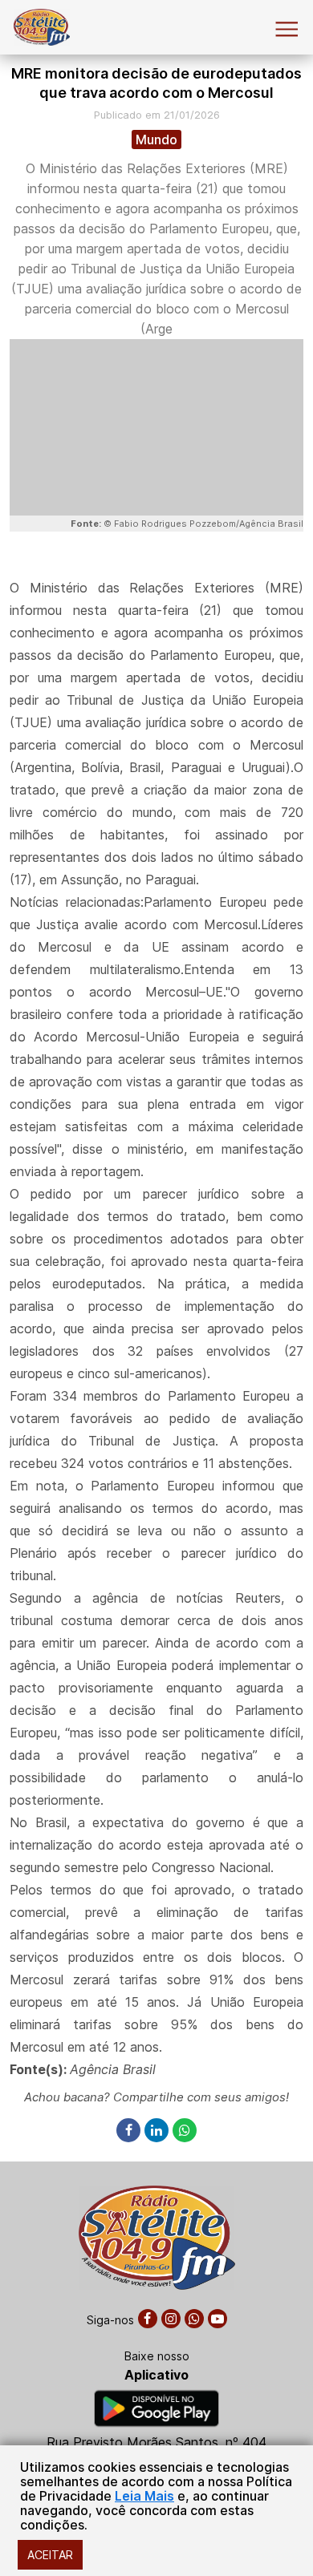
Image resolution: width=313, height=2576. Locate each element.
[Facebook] (130, 2131)
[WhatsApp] (185, 2131)
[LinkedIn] (159, 2131)
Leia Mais (144, 2496)
